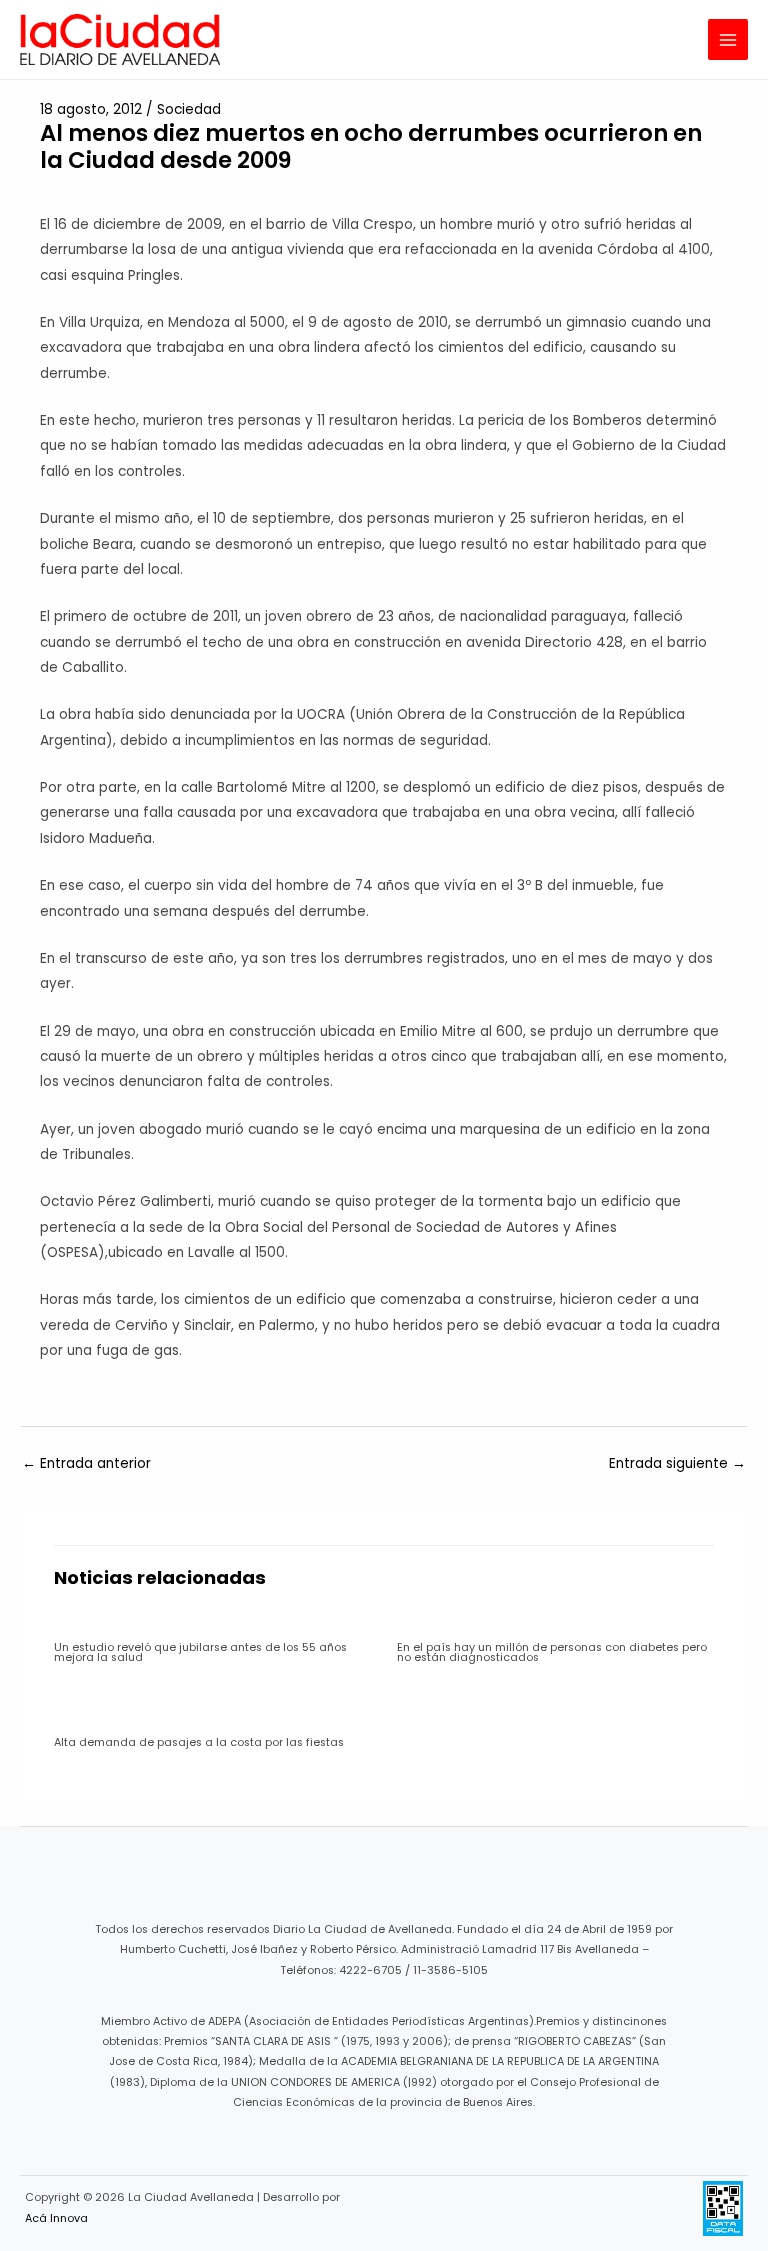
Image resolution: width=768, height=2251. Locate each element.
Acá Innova (56, 2218)
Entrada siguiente (677, 1463)
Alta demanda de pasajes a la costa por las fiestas (199, 1742)
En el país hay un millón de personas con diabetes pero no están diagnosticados (552, 1653)
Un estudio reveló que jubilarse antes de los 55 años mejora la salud (200, 1653)
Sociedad (189, 109)
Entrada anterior (86, 1463)
